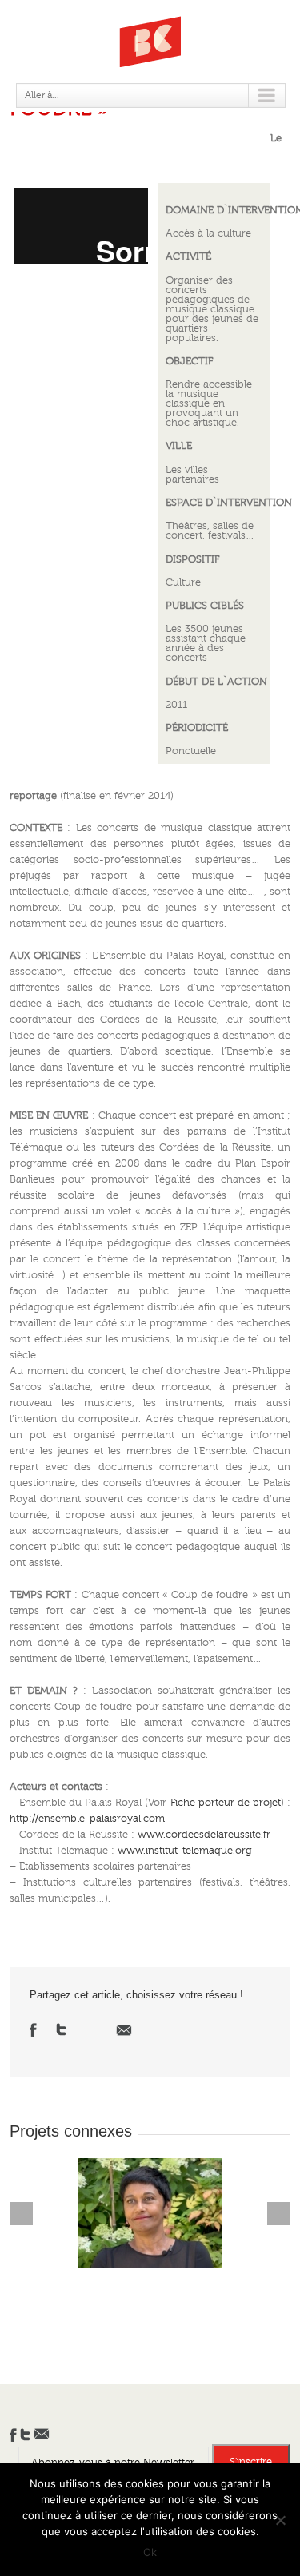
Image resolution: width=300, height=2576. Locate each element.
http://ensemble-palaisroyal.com (87, 1819)
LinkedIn (91, 2028)
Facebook (33, 2030)
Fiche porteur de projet (226, 1803)
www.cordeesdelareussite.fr (204, 1835)
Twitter (61, 2029)
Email (124, 2030)
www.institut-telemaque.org (185, 1851)
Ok (150, 2552)
